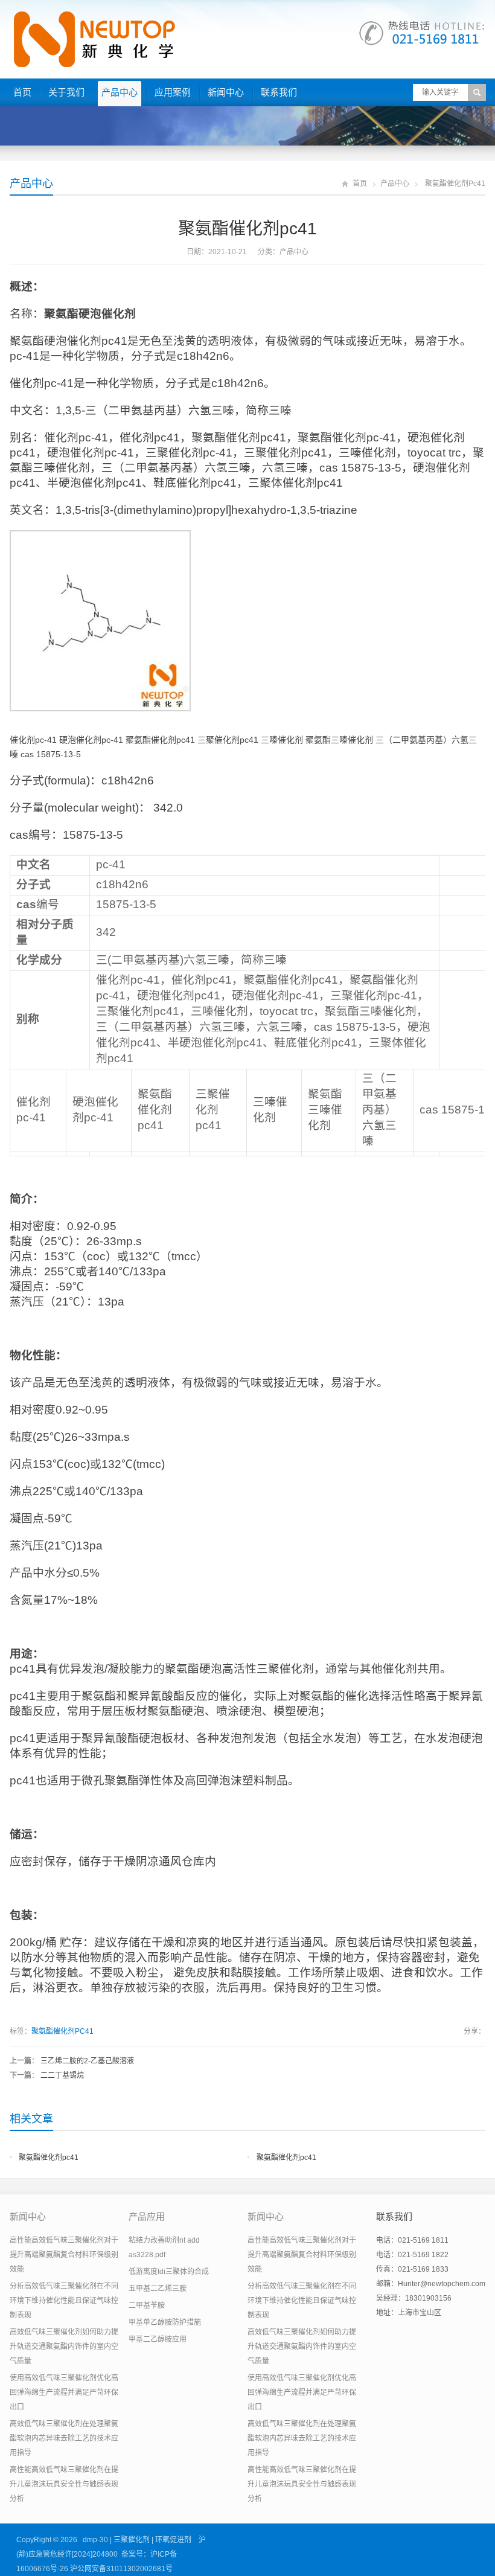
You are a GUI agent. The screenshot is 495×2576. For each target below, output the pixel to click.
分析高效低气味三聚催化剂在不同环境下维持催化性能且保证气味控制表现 (64, 2301)
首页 (22, 92)
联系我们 (279, 92)
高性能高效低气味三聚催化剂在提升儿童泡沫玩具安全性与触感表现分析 (64, 2484)
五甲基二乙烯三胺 (158, 2289)
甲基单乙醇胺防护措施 (165, 2322)
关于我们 (66, 92)
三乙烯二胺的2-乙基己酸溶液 (87, 2061)
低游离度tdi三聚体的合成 (169, 2272)
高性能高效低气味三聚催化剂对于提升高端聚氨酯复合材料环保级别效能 (64, 2255)
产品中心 (120, 92)
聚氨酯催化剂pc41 (49, 2158)
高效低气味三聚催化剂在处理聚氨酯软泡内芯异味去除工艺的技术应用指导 (64, 2438)
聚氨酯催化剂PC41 (62, 2031)
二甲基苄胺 (147, 2305)
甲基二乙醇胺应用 (158, 2339)
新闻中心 (226, 92)
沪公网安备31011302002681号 (121, 2569)
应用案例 (173, 92)
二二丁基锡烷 (62, 2075)
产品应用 (147, 2216)
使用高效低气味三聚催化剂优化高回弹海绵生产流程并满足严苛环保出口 (64, 2392)
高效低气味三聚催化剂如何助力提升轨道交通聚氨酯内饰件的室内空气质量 (64, 2347)
